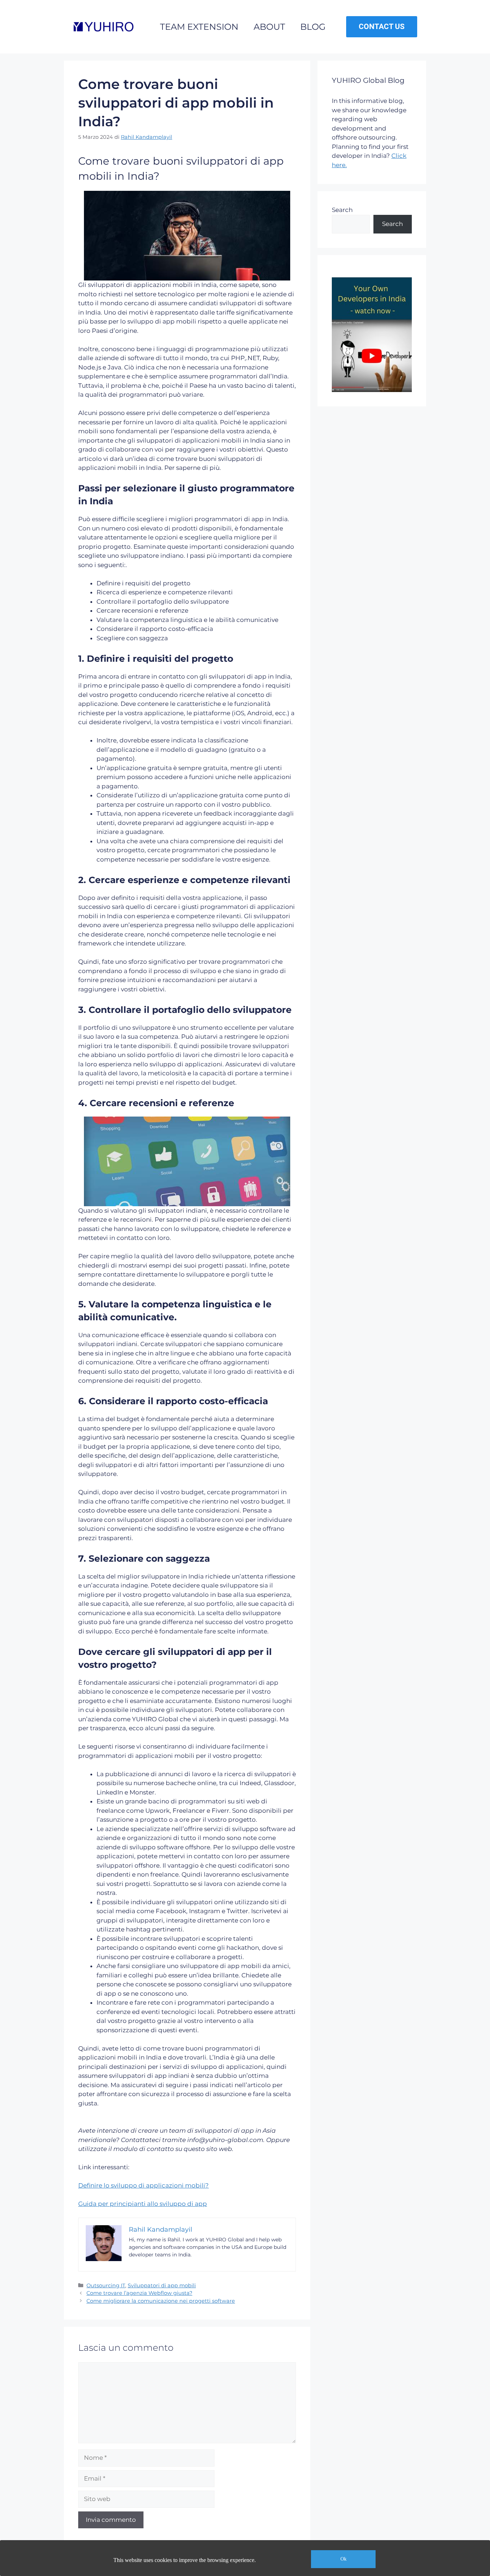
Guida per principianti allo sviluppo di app (143, 2204)
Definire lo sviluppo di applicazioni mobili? (143, 2185)
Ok (343, 2559)
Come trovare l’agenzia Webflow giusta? (139, 2293)
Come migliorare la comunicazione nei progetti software (161, 2301)
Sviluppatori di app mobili (162, 2285)
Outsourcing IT (106, 2285)
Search (342, 210)
